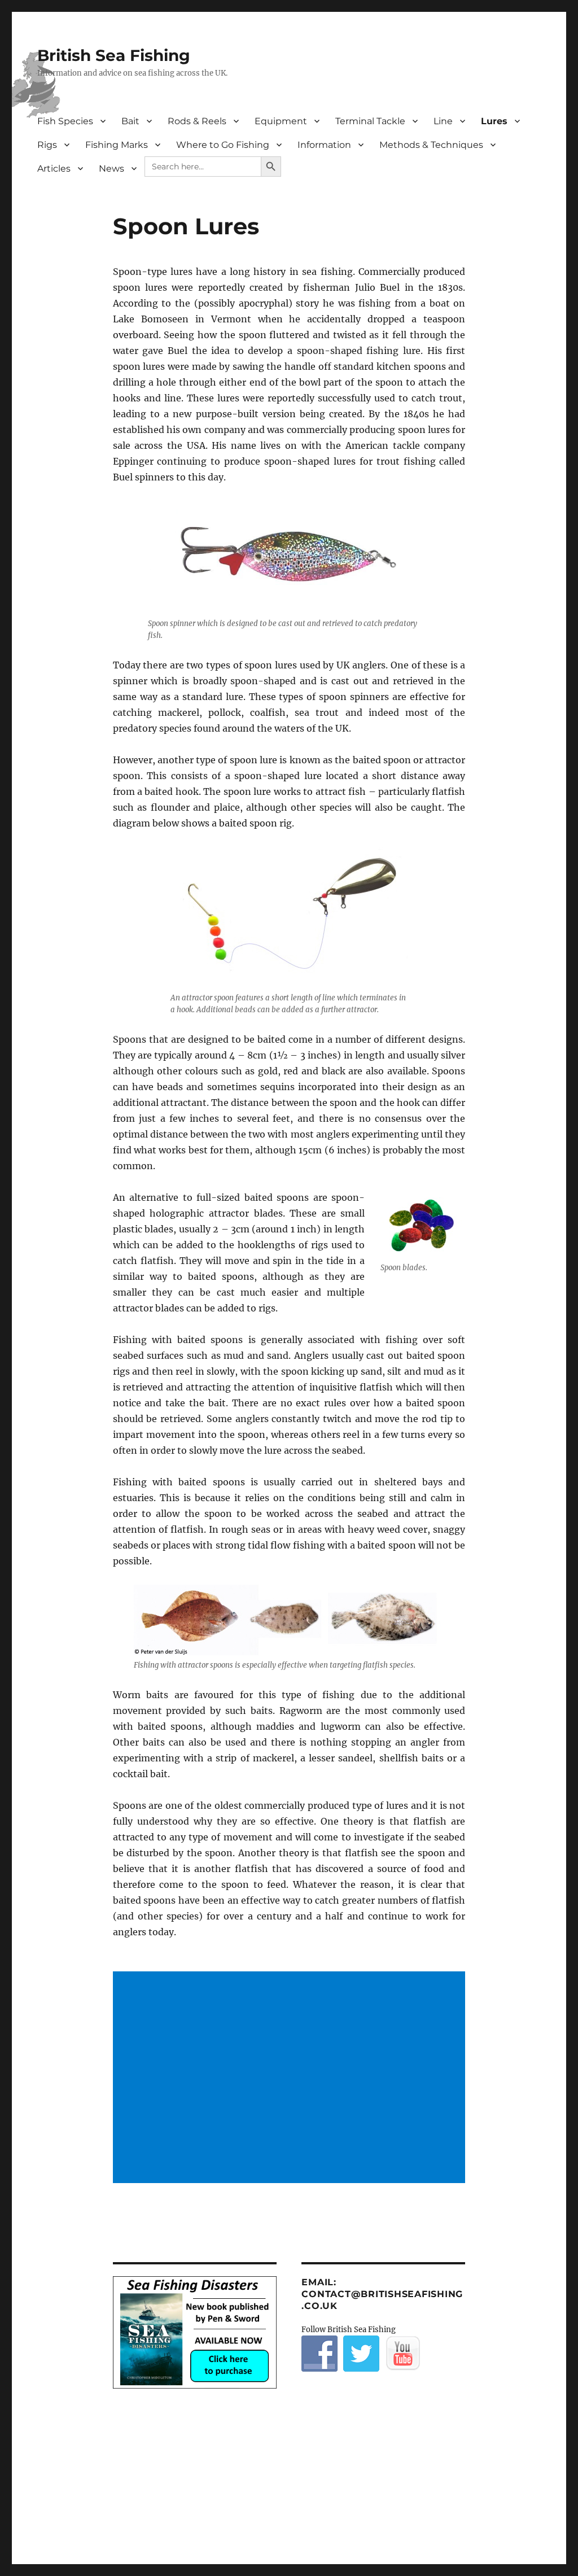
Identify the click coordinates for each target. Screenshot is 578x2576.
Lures (494, 121)
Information (324, 145)
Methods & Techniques (431, 145)
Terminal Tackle (370, 121)
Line (443, 121)
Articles (54, 169)
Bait (130, 121)
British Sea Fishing (114, 55)
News (111, 169)
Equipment (281, 121)
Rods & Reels (197, 121)
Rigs (47, 145)
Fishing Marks (117, 145)
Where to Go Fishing (223, 145)
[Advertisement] (292, 2078)
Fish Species (65, 121)
